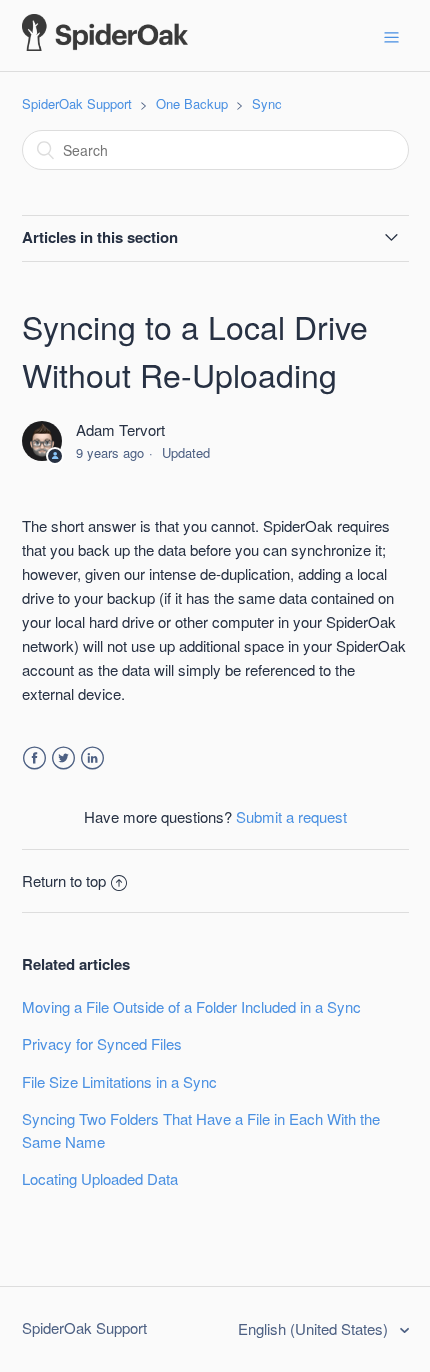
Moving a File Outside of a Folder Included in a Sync (191, 1006)
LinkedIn (92, 758)
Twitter (63, 758)
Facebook (34, 758)
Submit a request (291, 816)
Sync (267, 103)
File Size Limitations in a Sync (119, 1081)
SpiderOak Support (77, 103)
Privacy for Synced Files (102, 1043)
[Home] (105, 44)
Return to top (64, 880)
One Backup (192, 103)
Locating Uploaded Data (100, 1178)
